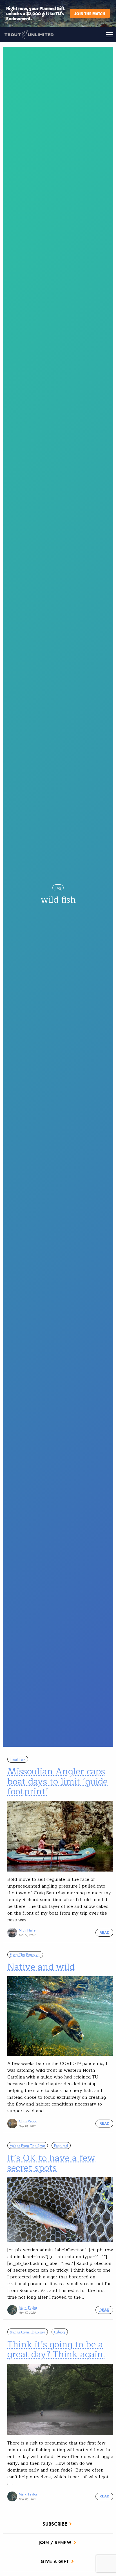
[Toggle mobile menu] (87, 35)
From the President (25, 1954)
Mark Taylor (28, 2308)
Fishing (60, 2332)
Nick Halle (27, 1930)
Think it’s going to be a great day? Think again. (56, 2349)
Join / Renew (55, 2543)
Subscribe (55, 2524)
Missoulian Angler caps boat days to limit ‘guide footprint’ (57, 1781)
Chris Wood (28, 2121)
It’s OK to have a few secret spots (51, 2163)
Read (104, 1932)
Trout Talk (18, 1759)
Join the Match (90, 13)
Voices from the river (27, 2146)
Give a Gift (55, 2561)
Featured (61, 2146)
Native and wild (41, 1967)
